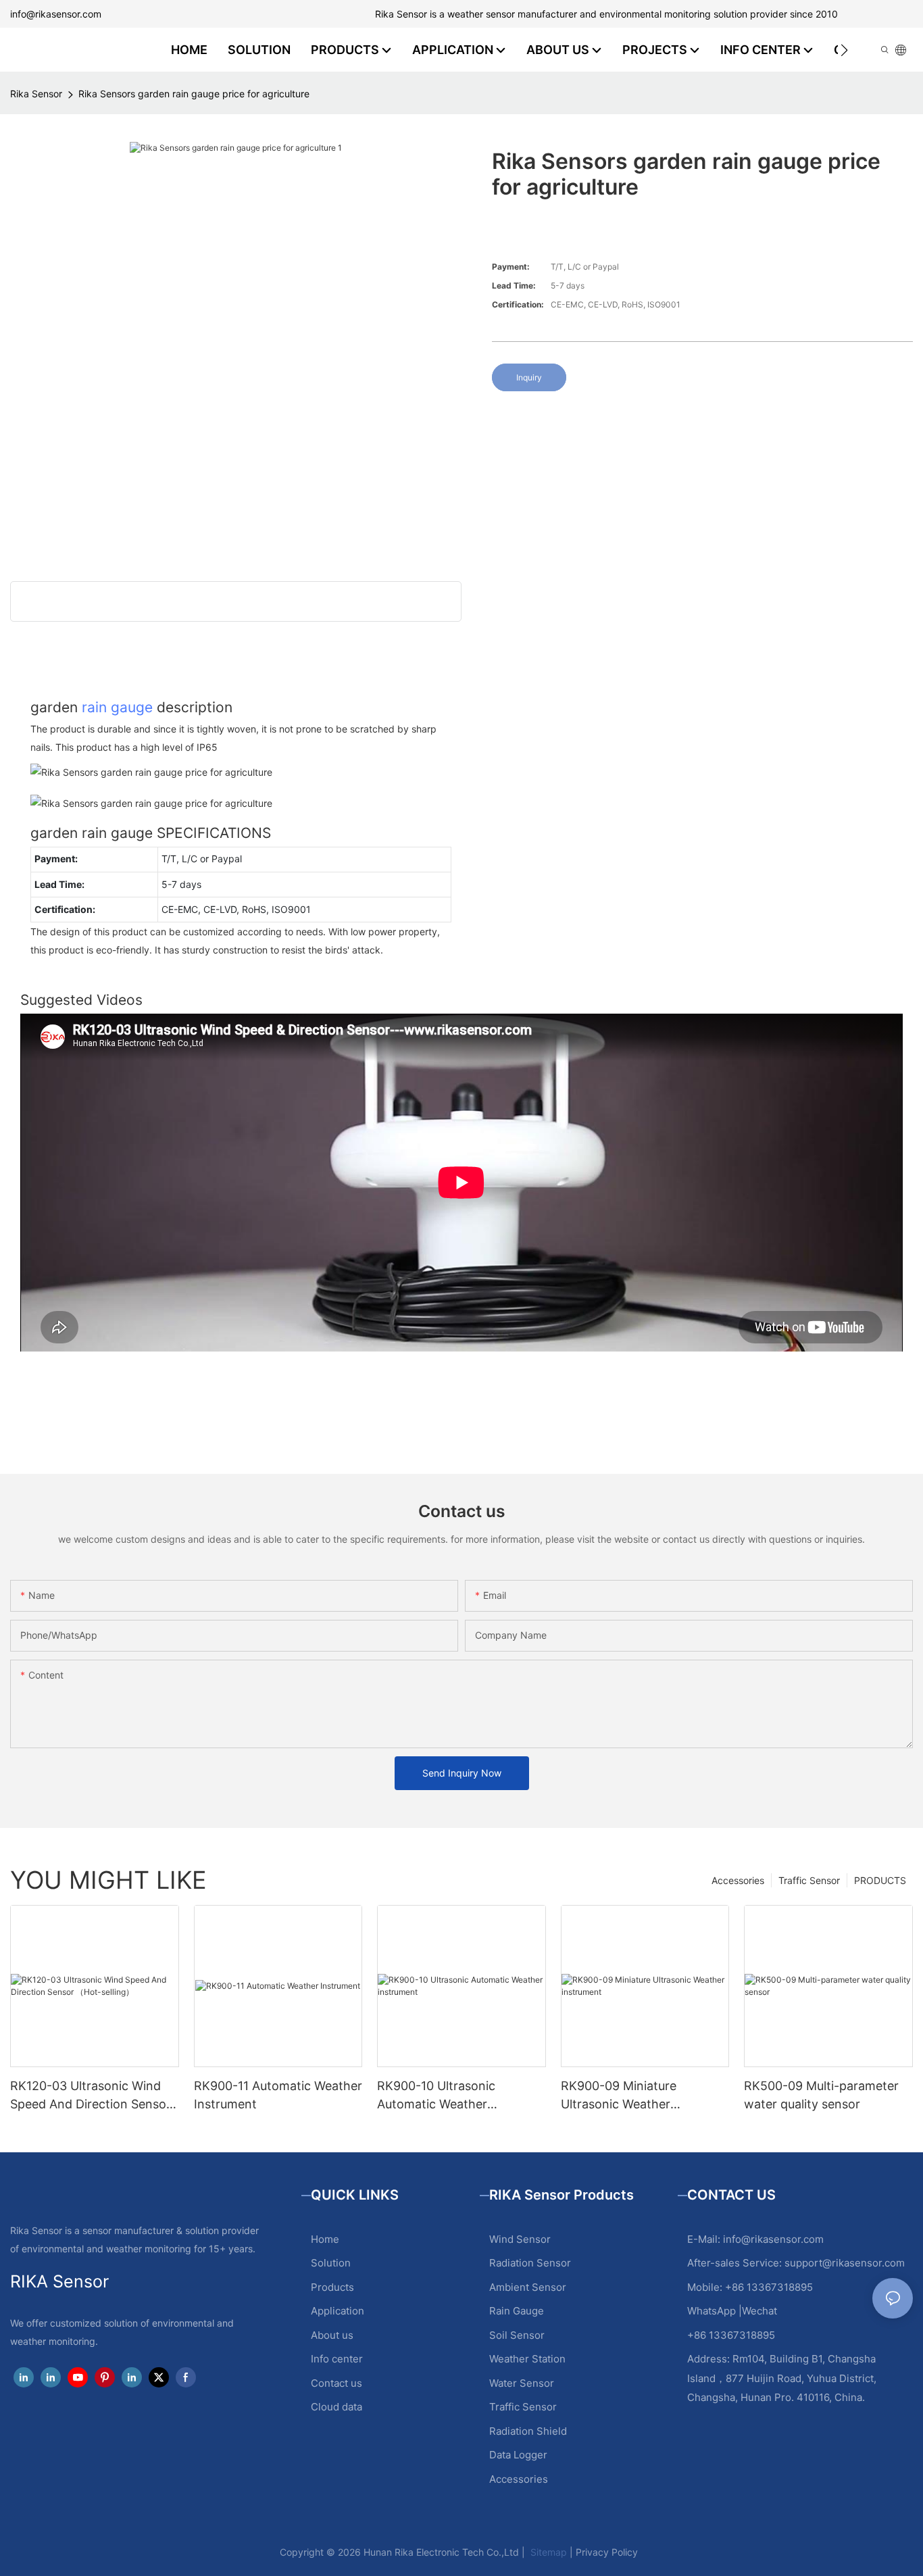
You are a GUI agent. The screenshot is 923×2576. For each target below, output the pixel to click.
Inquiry (529, 377)
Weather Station (527, 2359)
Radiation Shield (528, 2431)
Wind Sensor (520, 2239)
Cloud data (336, 2407)
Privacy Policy (607, 2552)
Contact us (336, 2383)
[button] (844, 50)
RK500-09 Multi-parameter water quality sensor (821, 2095)
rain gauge (117, 707)
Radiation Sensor (530, 2263)
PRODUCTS (880, 1880)
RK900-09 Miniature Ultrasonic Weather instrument (619, 2096)
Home (325, 2239)
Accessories (738, 1880)
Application (338, 2311)
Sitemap (547, 2552)
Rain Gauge (517, 2311)
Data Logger (518, 2455)
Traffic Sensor (809, 1880)
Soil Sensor (517, 2335)
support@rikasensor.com (845, 2263)
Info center (337, 2359)
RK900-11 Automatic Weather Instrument (278, 2095)
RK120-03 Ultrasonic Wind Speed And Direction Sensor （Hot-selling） (91, 2096)
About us (332, 2335)
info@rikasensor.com (56, 14)
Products (332, 2287)
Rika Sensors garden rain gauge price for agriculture (194, 94)
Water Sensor (522, 2383)
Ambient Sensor (528, 2287)
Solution (331, 2263)
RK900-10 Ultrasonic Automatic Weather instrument (436, 2096)
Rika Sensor (36, 94)
